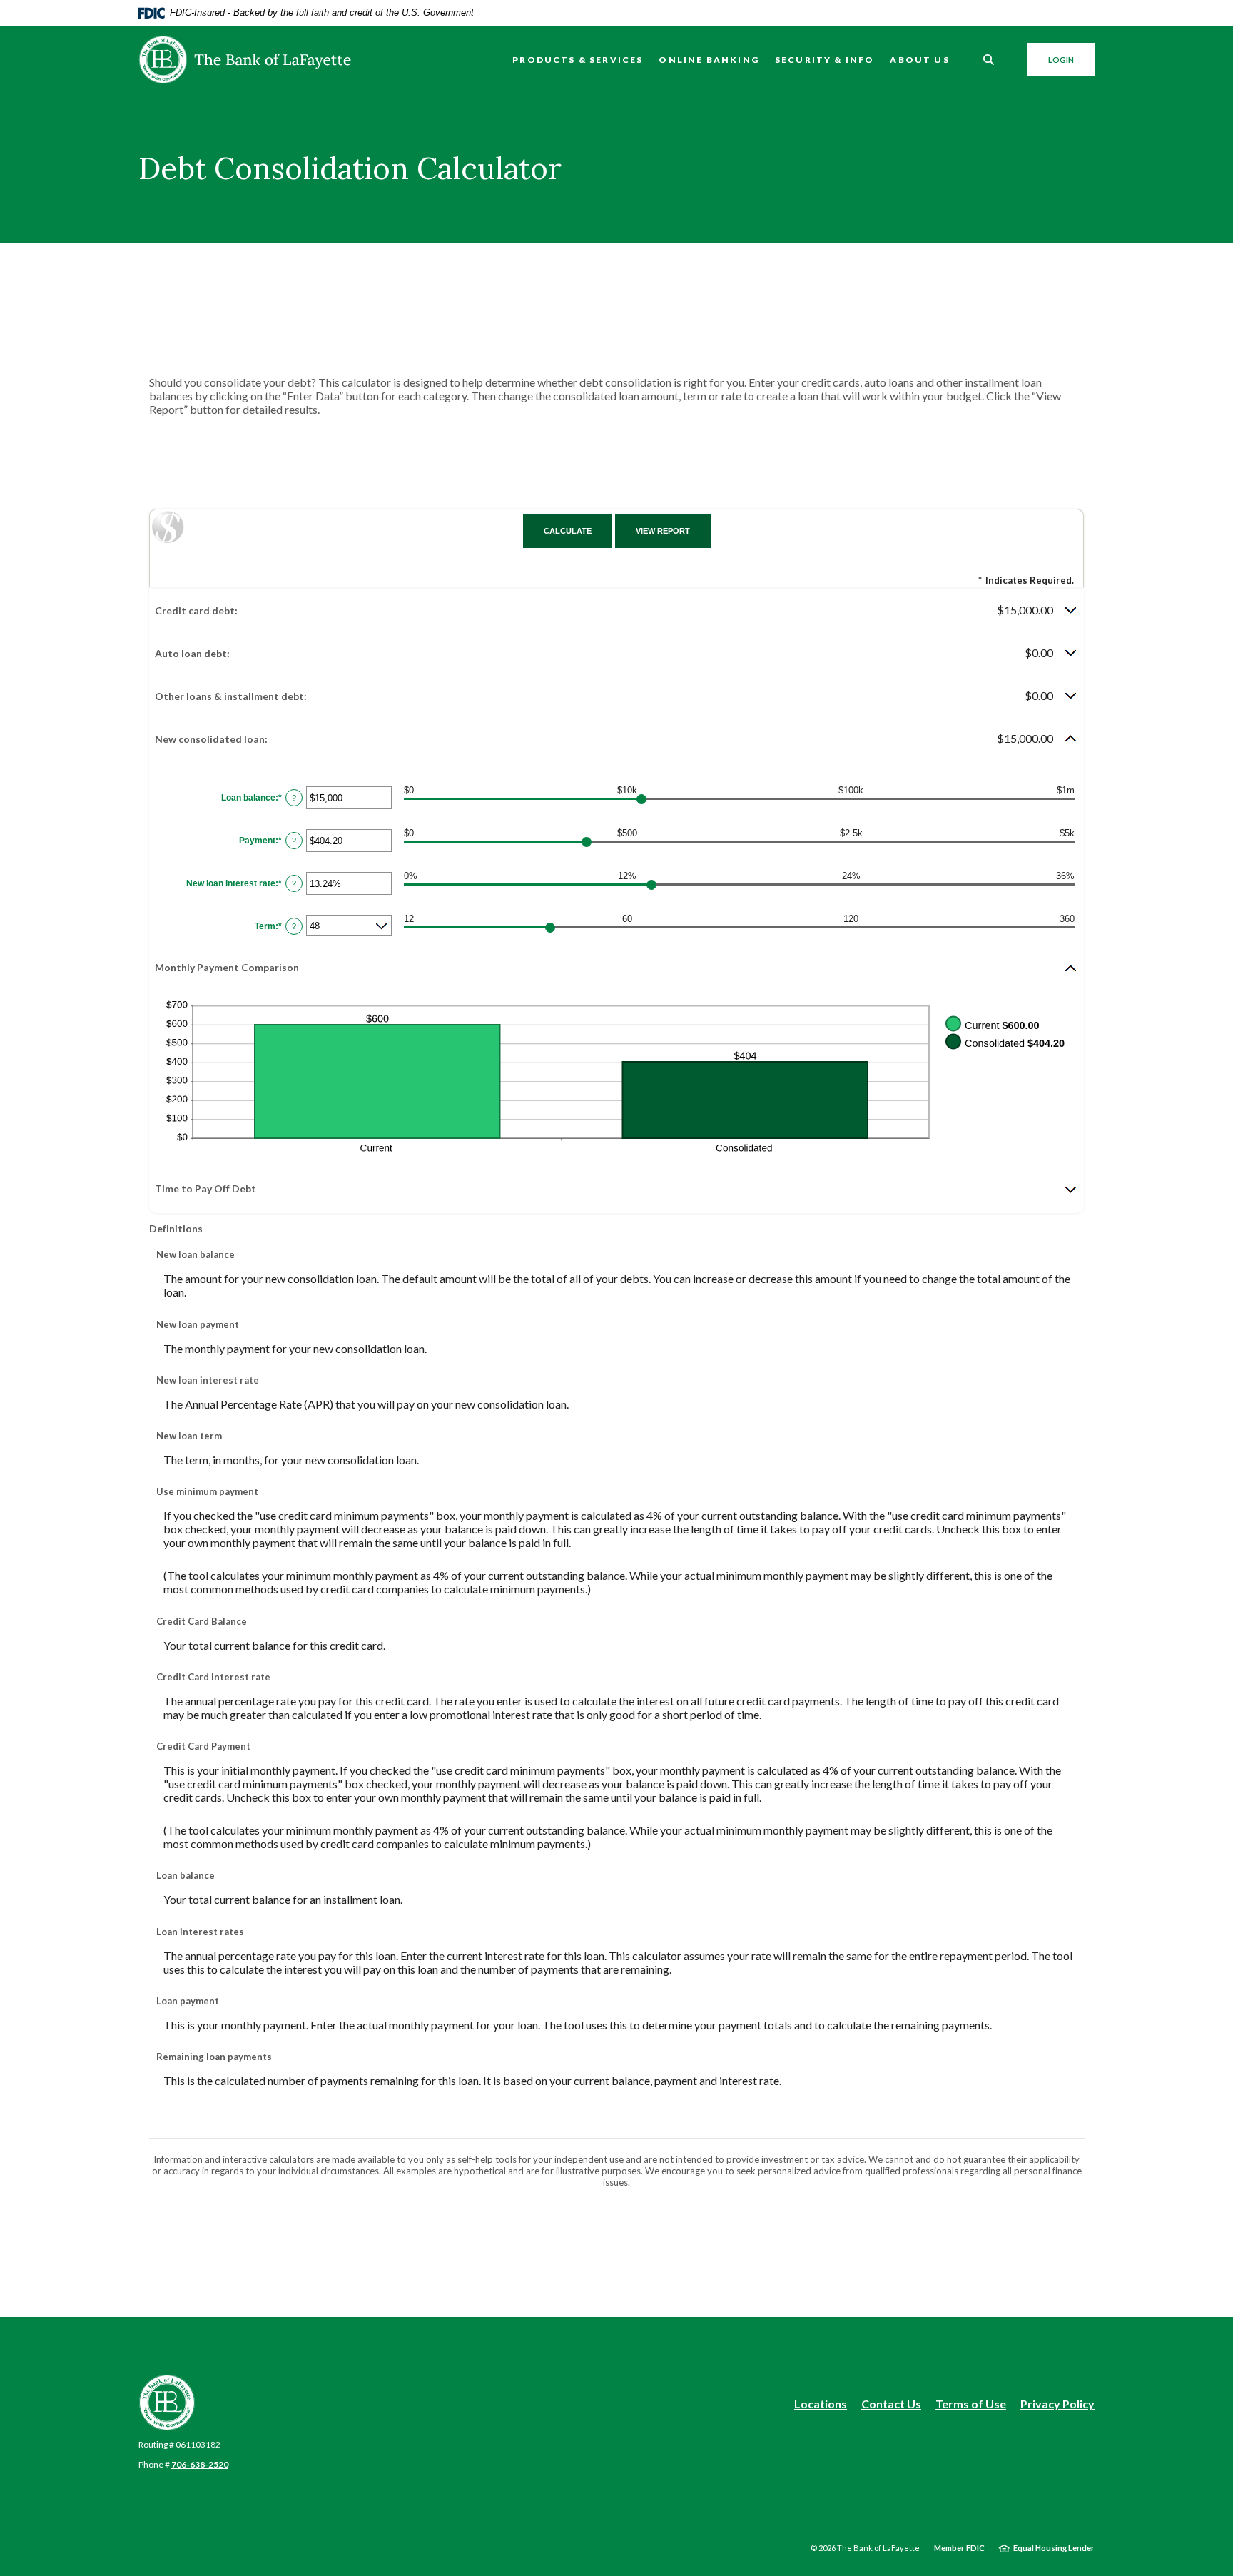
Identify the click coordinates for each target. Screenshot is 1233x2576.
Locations (821, 2404)
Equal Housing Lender (1054, 2548)
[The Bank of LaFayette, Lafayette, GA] (245, 60)
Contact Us (891, 2404)
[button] (616, 610)
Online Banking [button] (709, 60)
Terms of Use (971, 2404)
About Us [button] (919, 60)
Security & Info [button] (825, 60)
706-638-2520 (200, 2464)
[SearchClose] (989, 60)
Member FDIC (959, 2548)
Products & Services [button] (578, 60)
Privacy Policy (1057, 2404)
